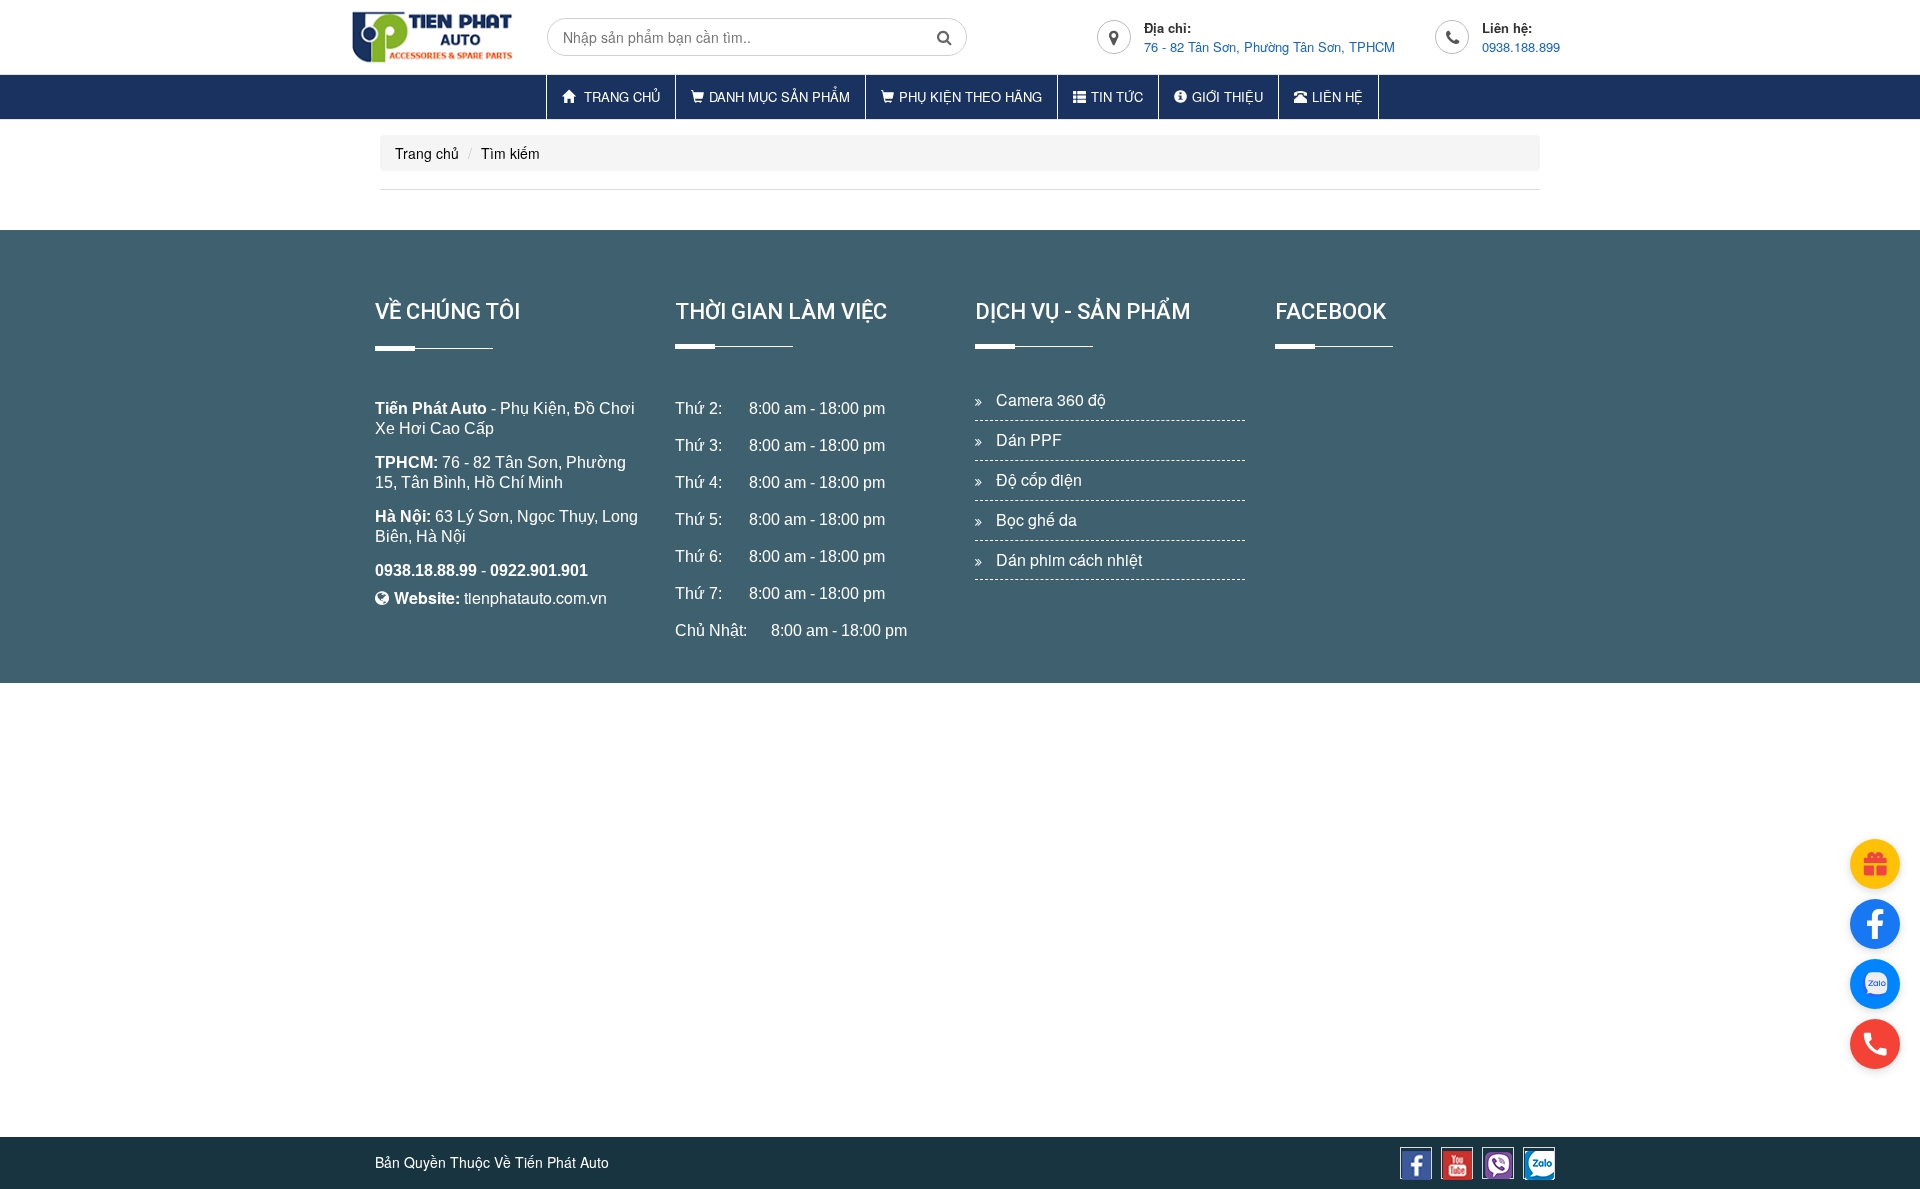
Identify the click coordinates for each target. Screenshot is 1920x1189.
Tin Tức (1117, 96)
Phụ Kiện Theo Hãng (970, 96)
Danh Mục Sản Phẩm (779, 96)
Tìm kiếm (510, 153)
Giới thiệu (1227, 96)
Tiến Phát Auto (431, 408)
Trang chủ (620, 96)
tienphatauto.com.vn (535, 597)
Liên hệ (1337, 96)
